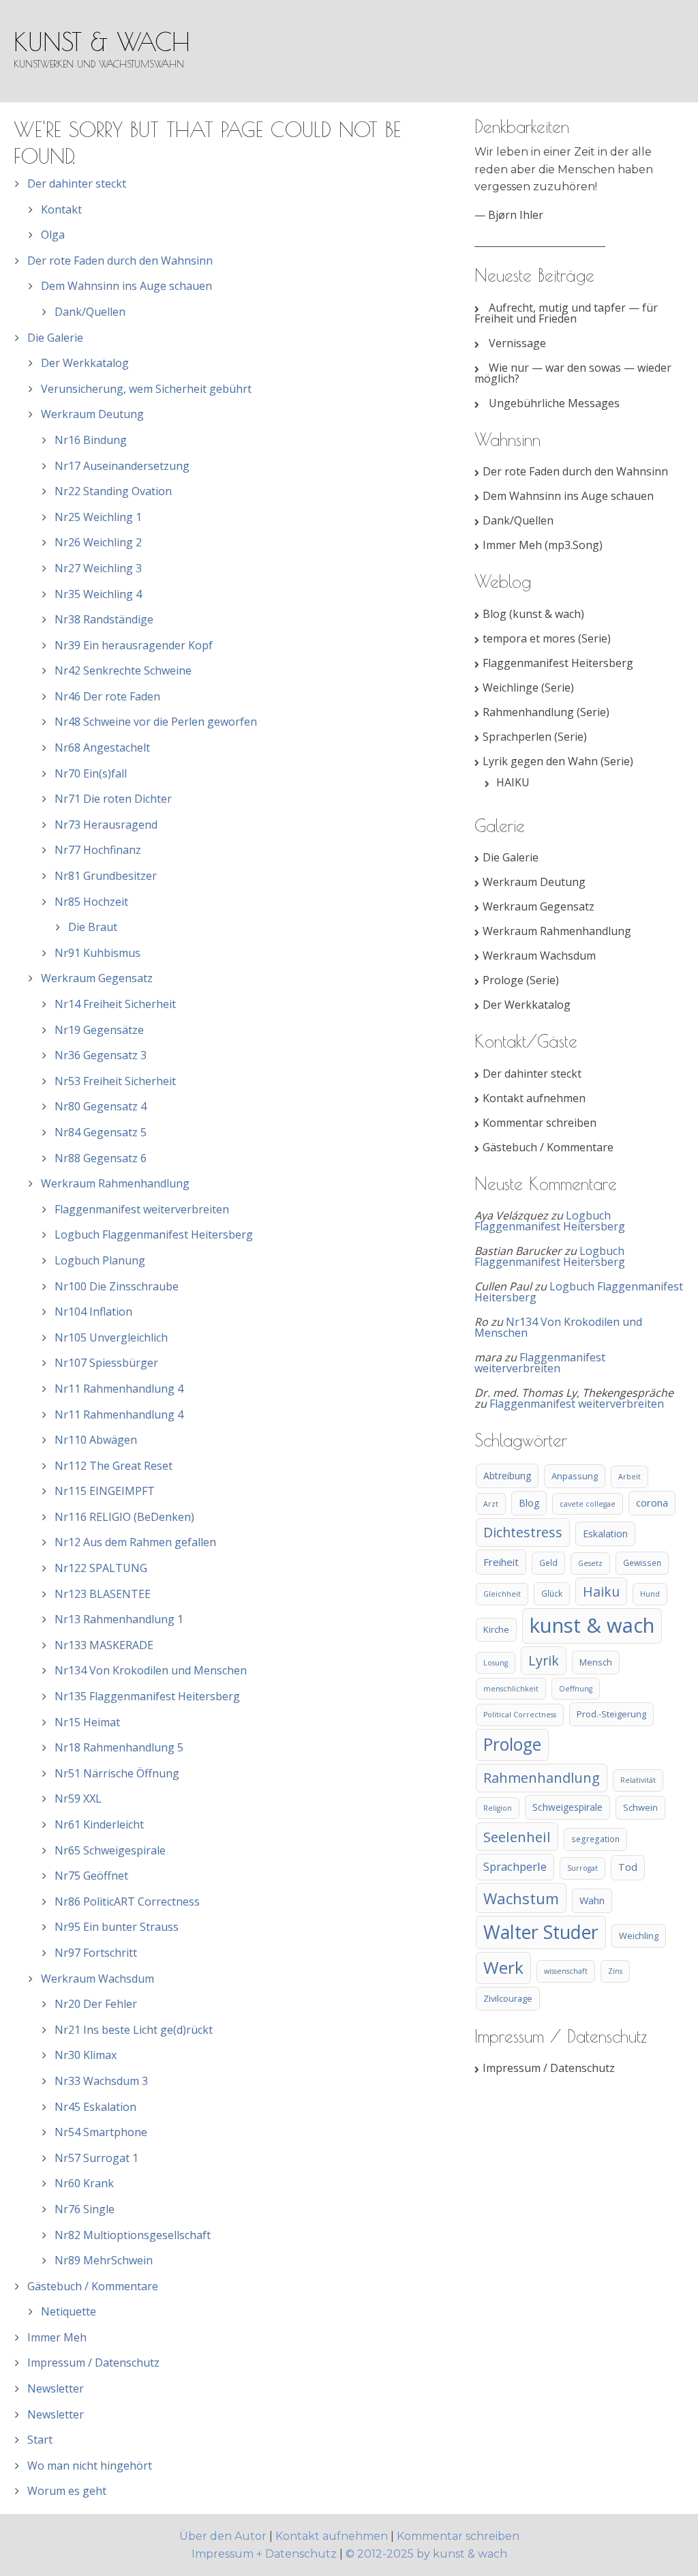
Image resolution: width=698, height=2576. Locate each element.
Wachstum (521, 1898)
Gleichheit (502, 1594)
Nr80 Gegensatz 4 (101, 1106)
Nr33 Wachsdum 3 (101, 2081)
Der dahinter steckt (77, 183)
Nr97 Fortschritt (96, 1953)
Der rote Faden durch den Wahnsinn (120, 261)
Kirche (496, 1629)
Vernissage (517, 343)
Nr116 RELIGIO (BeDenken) (124, 1517)
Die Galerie (55, 338)
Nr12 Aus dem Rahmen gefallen (135, 1542)
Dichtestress (523, 1532)
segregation (595, 1839)
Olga (53, 235)
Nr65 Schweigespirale (110, 1850)
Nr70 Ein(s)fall (91, 773)
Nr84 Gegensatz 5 (101, 1132)
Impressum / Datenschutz (93, 2363)
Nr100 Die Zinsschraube (117, 1286)
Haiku (601, 1592)
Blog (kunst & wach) (533, 614)
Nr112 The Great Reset (113, 1466)
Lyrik (544, 1660)
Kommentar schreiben (540, 1123)
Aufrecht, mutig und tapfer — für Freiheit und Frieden (566, 313)
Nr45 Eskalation (95, 2107)
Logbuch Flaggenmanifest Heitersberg (154, 1234)
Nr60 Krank (84, 2183)
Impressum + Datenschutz (264, 2554)
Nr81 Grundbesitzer (106, 876)
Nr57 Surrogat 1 (96, 2158)
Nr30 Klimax (86, 2055)
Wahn (592, 1900)
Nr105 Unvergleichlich (111, 1337)
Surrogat (582, 1868)
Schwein (640, 1807)
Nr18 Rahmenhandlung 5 (119, 1747)
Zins (615, 1971)
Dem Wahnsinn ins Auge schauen (126, 286)
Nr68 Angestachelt (102, 747)
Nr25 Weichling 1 (98, 517)
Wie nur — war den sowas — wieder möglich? (573, 373)
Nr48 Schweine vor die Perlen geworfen (156, 722)
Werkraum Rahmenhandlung (115, 1183)
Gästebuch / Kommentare (93, 2286)
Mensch (596, 1662)
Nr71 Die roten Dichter (113, 799)
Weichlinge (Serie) (528, 687)
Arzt (491, 1504)
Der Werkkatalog (85, 363)
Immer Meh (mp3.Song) (543, 545)
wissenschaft (566, 1971)
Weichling (639, 1936)
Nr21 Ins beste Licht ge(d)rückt (134, 2030)
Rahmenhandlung (542, 1778)
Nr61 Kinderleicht (99, 1824)
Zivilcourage (508, 1998)
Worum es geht (67, 2491)
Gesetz (590, 1563)
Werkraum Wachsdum (97, 1979)
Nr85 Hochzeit (91, 902)
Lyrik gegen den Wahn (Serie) (558, 761)
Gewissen (642, 1563)
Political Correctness (520, 1715)
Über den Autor (224, 2536)
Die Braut (93, 927)
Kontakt (61, 209)
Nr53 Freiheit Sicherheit (115, 1081)
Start (40, 2440)
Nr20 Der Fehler (96, 2004)
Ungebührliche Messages (554, 403)
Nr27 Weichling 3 (98, 568)
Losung (496, 1663)
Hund (650, 1594)
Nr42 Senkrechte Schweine (123, 670)
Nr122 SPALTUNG (101, 1568)
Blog (529, 1503)
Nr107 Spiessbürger (106, 1363)
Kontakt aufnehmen (534, 1098)
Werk (503, 1967)
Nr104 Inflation (93, 1312)
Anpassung (575, 1476)
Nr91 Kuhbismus (97, 953)
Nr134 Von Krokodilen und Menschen (151, 1670)
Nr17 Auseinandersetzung (122, 466)
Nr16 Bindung (91, 440)
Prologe (512, 1744)
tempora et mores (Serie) (547, 638)
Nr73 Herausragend (106, 825)
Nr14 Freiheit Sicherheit (115, 1004)
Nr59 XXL (78, 1798)
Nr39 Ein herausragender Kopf (134, 645)
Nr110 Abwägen (96, 1440)
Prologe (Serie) (521, 980)
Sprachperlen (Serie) (535, 737)
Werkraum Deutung (92, 414)
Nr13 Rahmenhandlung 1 (119, 1619)
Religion (498, 1808)
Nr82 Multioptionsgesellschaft (133, 2235)
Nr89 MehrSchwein (104, 2260)
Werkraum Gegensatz (97, 978)
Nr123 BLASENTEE (103, 1594)
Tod (628, 1867)
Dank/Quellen (90, 312)
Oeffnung (576, 1689)
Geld (548, 1563)
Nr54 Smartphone (101, 2132)
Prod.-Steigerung (611, 1714)
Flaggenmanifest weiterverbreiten (142, 1209)
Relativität (638, 1780)
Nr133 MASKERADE (104, 1645)
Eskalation (605, 1534)
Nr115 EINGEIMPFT (105, 1491)
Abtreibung (507, 1476)
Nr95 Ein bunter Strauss (117, 1927)
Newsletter (56, 2388)
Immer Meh (57, 2337)
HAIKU (513, 782)
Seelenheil (517, 1837)
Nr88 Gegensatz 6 (101, 1158)
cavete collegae (588, 1504)
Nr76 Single (85, 2209)
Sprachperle (515, 1866)
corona (652, 1503)
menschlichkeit (511, 1689)
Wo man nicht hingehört (90, 2466)
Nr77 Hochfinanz (98, 850)
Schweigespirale (567, 1807)
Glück (552, 1593)
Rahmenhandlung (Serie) (546, 712)
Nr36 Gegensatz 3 (101, 1055)
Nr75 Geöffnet (91, 1876)
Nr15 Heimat (87, 1722)
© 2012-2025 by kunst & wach (426, 2554)
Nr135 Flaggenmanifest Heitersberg (147, 1696)
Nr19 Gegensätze (99, 1030)
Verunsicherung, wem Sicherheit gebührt (146, 389)
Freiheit (501, 1562)
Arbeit (629, 1477)
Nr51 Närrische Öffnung (117, 1773)
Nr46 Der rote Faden (107, 696)
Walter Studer (541, 1932)
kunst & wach (102, 42)
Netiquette (69, 2311)
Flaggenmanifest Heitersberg (558, 663)
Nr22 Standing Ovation (113, 491)
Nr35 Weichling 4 (98, 594)
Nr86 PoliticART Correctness (127, 1901)
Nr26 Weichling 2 (98, 542)
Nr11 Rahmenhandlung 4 (119, 1389)
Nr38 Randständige (104, 619)
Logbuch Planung (100, 1260)
